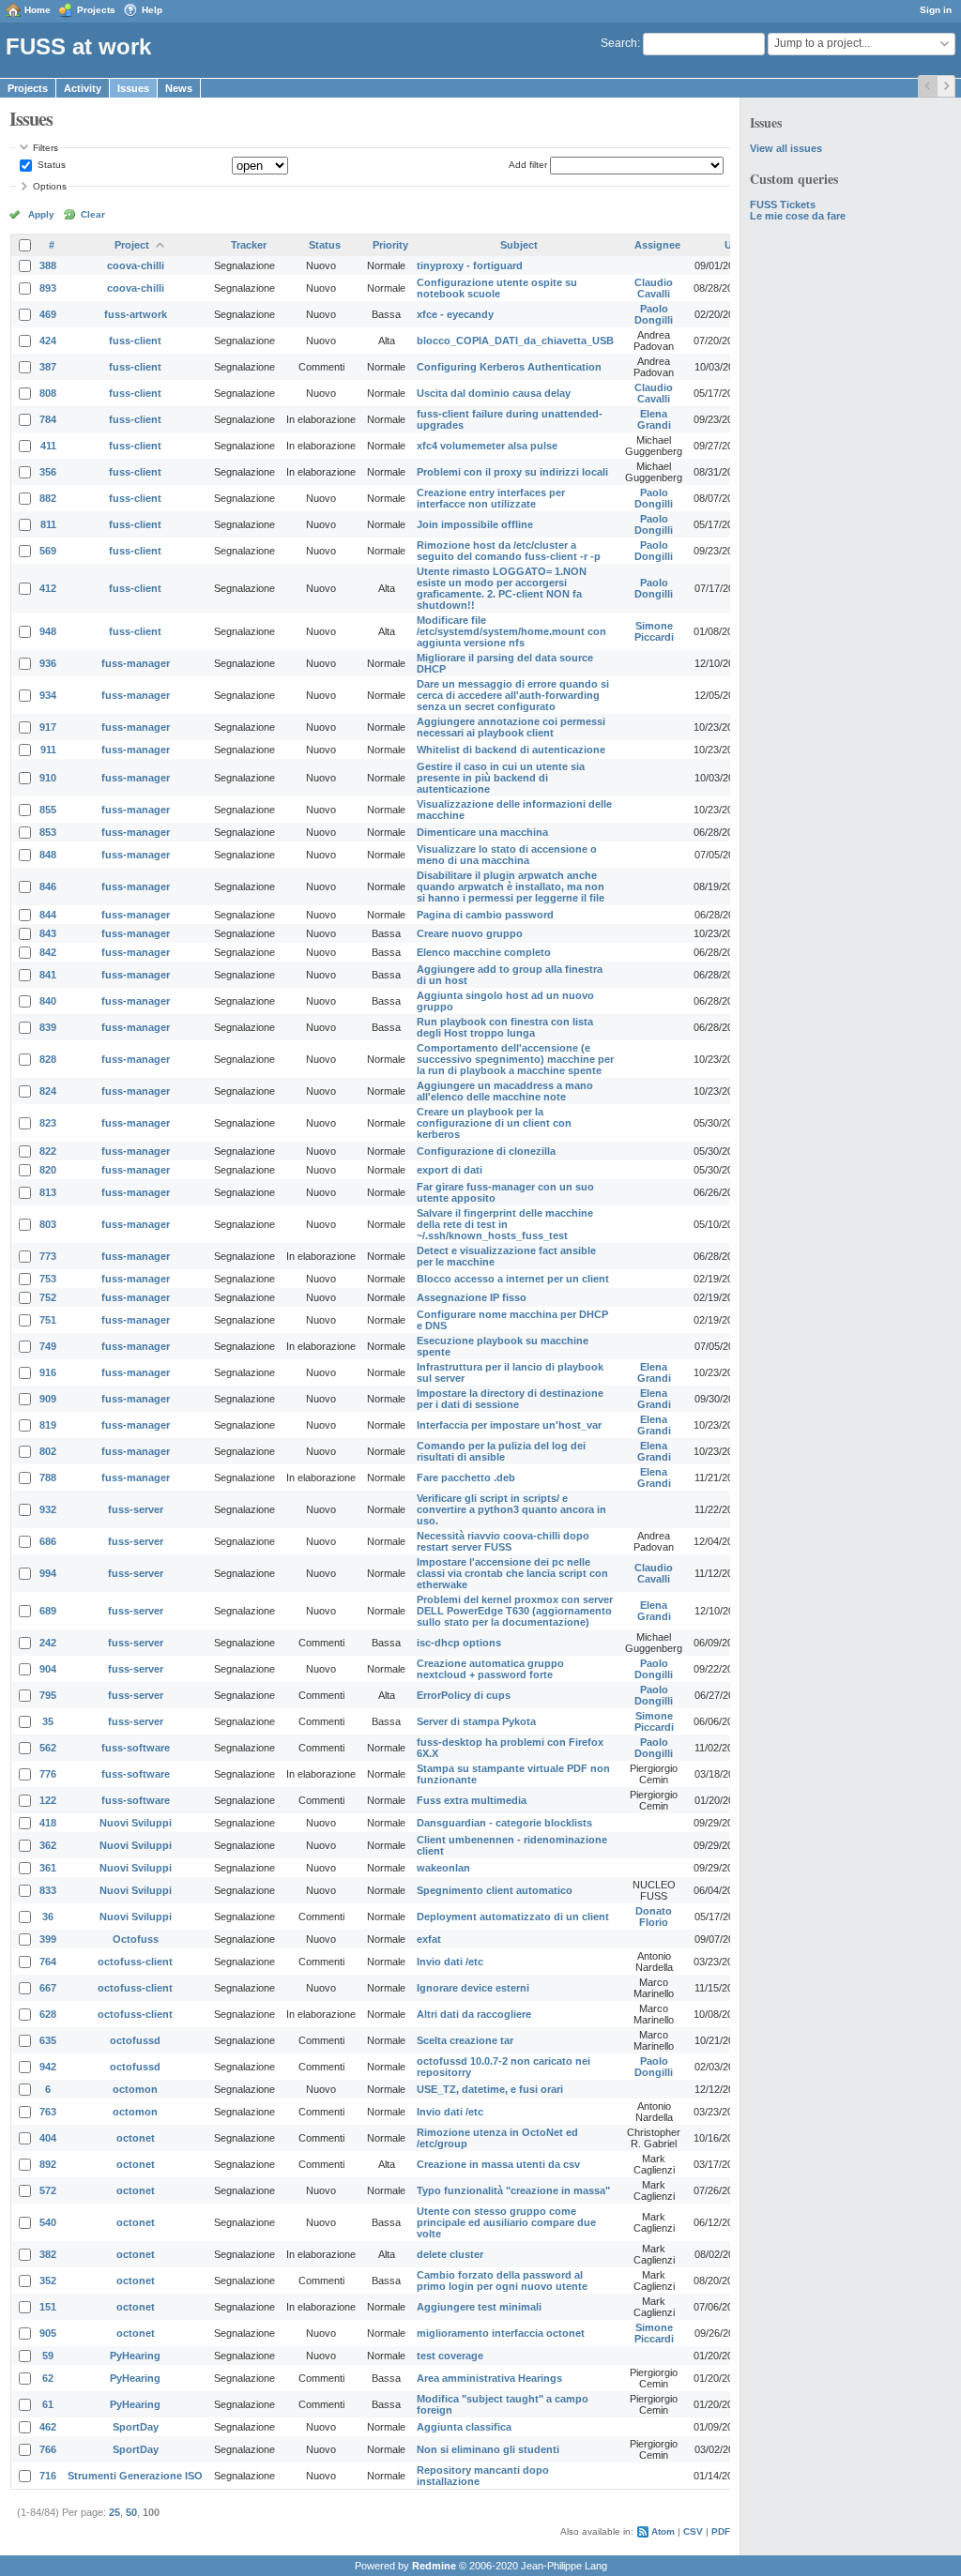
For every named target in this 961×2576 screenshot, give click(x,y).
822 (48, 1151)
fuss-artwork (136, 314)
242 (48, 1643)
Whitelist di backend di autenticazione (511, 750)
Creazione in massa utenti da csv (498, 2164)
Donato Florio (654, 1917)
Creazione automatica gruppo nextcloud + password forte (490, 1669)
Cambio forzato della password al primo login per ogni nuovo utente (502, 2281)
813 (48, 1192)
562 (48, 1748)
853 (48, 832)
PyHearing (135, 2356)
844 (48, 915)
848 (48, 855)
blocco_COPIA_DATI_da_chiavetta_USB (515, 341)
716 (48, 2476)
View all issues (786, 148)
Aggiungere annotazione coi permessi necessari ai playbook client (511, 727)
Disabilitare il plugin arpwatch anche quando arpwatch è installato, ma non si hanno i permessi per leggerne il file (511, 886)
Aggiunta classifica (464, 2427)
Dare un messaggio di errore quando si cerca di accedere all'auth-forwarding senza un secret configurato (513, 695)
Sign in (936, 10)
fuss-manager (136, 663)
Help (152, 10)
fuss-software (136, 1748)
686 (48, 1541)
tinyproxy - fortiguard (470, 265)
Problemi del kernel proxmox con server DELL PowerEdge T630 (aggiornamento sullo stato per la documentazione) (515, 1611)
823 (48, 1123)
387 (48, 367)
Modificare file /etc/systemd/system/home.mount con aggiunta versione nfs (511, 631)
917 (48, 727)
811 (48, 524)
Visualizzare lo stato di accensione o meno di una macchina (507, 855)
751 (48, 1320)
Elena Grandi (654, 419)
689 (48, 1611)
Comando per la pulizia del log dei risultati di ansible (501, 1451)
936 (48, 663)
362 (48, 1845)
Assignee (657, 245)
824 (48, 1091)
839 (48, 1027)
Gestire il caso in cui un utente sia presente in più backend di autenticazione (501, 778)
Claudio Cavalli (654, 288)
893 (48, 288)
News (179, 88)
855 (48, 810)
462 (48, 2427)
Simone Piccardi (654, 631)
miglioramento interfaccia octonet (501, 2333)
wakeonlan (443, 1868)
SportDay (136, 2427)
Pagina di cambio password (485, 915)
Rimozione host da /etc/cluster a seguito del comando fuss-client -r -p (509, 551)
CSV (693, 2531)
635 (48, 2040)
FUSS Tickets (783, 205)
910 (48, 778)
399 (48, 1939)
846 (48, 886)
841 (48, 975)
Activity (83, 88)
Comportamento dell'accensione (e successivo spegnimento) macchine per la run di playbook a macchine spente (515, 1059)
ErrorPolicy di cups (464, 1695)
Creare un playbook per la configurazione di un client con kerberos (494, 1123)
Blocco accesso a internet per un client (513, 1279)
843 (48, 933)
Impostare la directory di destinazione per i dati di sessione (510, 1399)
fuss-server (136, 1509)
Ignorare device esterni (473, 1988)
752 (48, 1297)
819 (48, 1425)
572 (48, 2190)
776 (48, 1774)
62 (48, 2378)
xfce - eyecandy (455, 314)
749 (48, 1346)
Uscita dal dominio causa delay (494, 393)
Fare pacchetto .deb (466, 1477)
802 (48, 1451)
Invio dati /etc (450, 1962)
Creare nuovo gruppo (470, 933)
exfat (429, 1939)
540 (48, 2222)
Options (50, 186)
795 (48, 1695)
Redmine (434, 2566)
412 (48, 588)
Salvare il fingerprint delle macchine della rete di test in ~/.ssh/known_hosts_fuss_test (505, 1224)
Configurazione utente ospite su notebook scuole (497, 288)
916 (48, 1372)
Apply (41, 214)
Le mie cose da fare (798, 216)
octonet (136, 2138)
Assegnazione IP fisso (472, 1297)
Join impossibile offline (475, 524)
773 (48, 1256)
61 (48, 2404)
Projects (96, 10)
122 (48, 1800)
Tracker (249, 245)
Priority (390, 245)
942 (48, 2067)
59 (48, 2356)
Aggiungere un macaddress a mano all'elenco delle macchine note (505, 1091)
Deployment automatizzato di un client (513, 1917)
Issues (133, 88)
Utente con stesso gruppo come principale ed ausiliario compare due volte (506, 2222)
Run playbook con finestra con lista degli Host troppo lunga (505, 1027)
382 (48, 2254)
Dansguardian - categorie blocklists (504, 1823)
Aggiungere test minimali (479, 2307)
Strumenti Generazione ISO (135, 2476)
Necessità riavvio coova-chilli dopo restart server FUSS (503, 1541)
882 (48, 498)
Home (38, 10)
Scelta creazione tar (465, 2040)
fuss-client (135, 341)
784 (48, 419)
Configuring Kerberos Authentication (509, 367)
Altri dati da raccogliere (474, 2014)
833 (48, 1890)
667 (48, 1988)
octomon (135, 2089)
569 (48, 551)
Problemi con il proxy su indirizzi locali (512, 472)
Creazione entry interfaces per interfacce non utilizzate (491, 498)
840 (48, 1001)
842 (48, 952)
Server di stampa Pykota (476, 1721)
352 (48, 2281)
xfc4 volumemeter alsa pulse (487, 446)
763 (48, 2112)
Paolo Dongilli (654, 314)
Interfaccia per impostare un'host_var (509, 1425)
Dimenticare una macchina (482, 832)
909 (48, 1399)
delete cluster (450, 2254)
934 (48, 695)
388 (48, 265)
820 (48, 1170)
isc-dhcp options (459, 1643)
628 (48, 2014)
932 (48, 1509)
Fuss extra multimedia (472, 1800)
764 (48, 1962)
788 (48, 1477)
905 (48, 2333)
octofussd (135, 2040)
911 (48, 750)
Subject (519, 245)
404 (48, 2138)
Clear (93, 214)
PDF (721, 2531)
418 (48, 1823)
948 (48, 631)
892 (48, 2164)
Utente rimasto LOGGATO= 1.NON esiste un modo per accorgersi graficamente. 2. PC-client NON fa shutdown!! (502, 588)
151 (48, 2307)
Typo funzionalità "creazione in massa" (513, 2190)
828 (48, 1059)
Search (619, 43)
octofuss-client (135, 1962)
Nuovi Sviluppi (136, 1823)
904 (48, 1669)
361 (48, 1868)
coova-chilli (136, 265)
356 (48, 472)
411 (48, 446)
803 (48, 1224)
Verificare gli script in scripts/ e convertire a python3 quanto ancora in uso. (511, 1509)
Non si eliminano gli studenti (488, 2449)
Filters (46, 148)
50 (131, 2512)
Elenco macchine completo (484, 952)
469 (48, 314)
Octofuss (136, 1939)
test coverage (450, 2356)
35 (48, 1721)
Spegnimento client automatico (495, 1890)
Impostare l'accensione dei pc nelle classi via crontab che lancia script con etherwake (512, 1573)
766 (48, 2449)
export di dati (450, 1170)
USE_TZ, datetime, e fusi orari (490, 2089)
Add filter (528, 165)
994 (48, 1573)
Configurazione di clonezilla (486, 1151)
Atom (663, 2531)
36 (48, 1917)
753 (48, 1279)
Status (50, 165)
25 (114, 2512)
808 (48, 393)
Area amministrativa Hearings (489, 2378)
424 (48, 341)
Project (132, 245)
